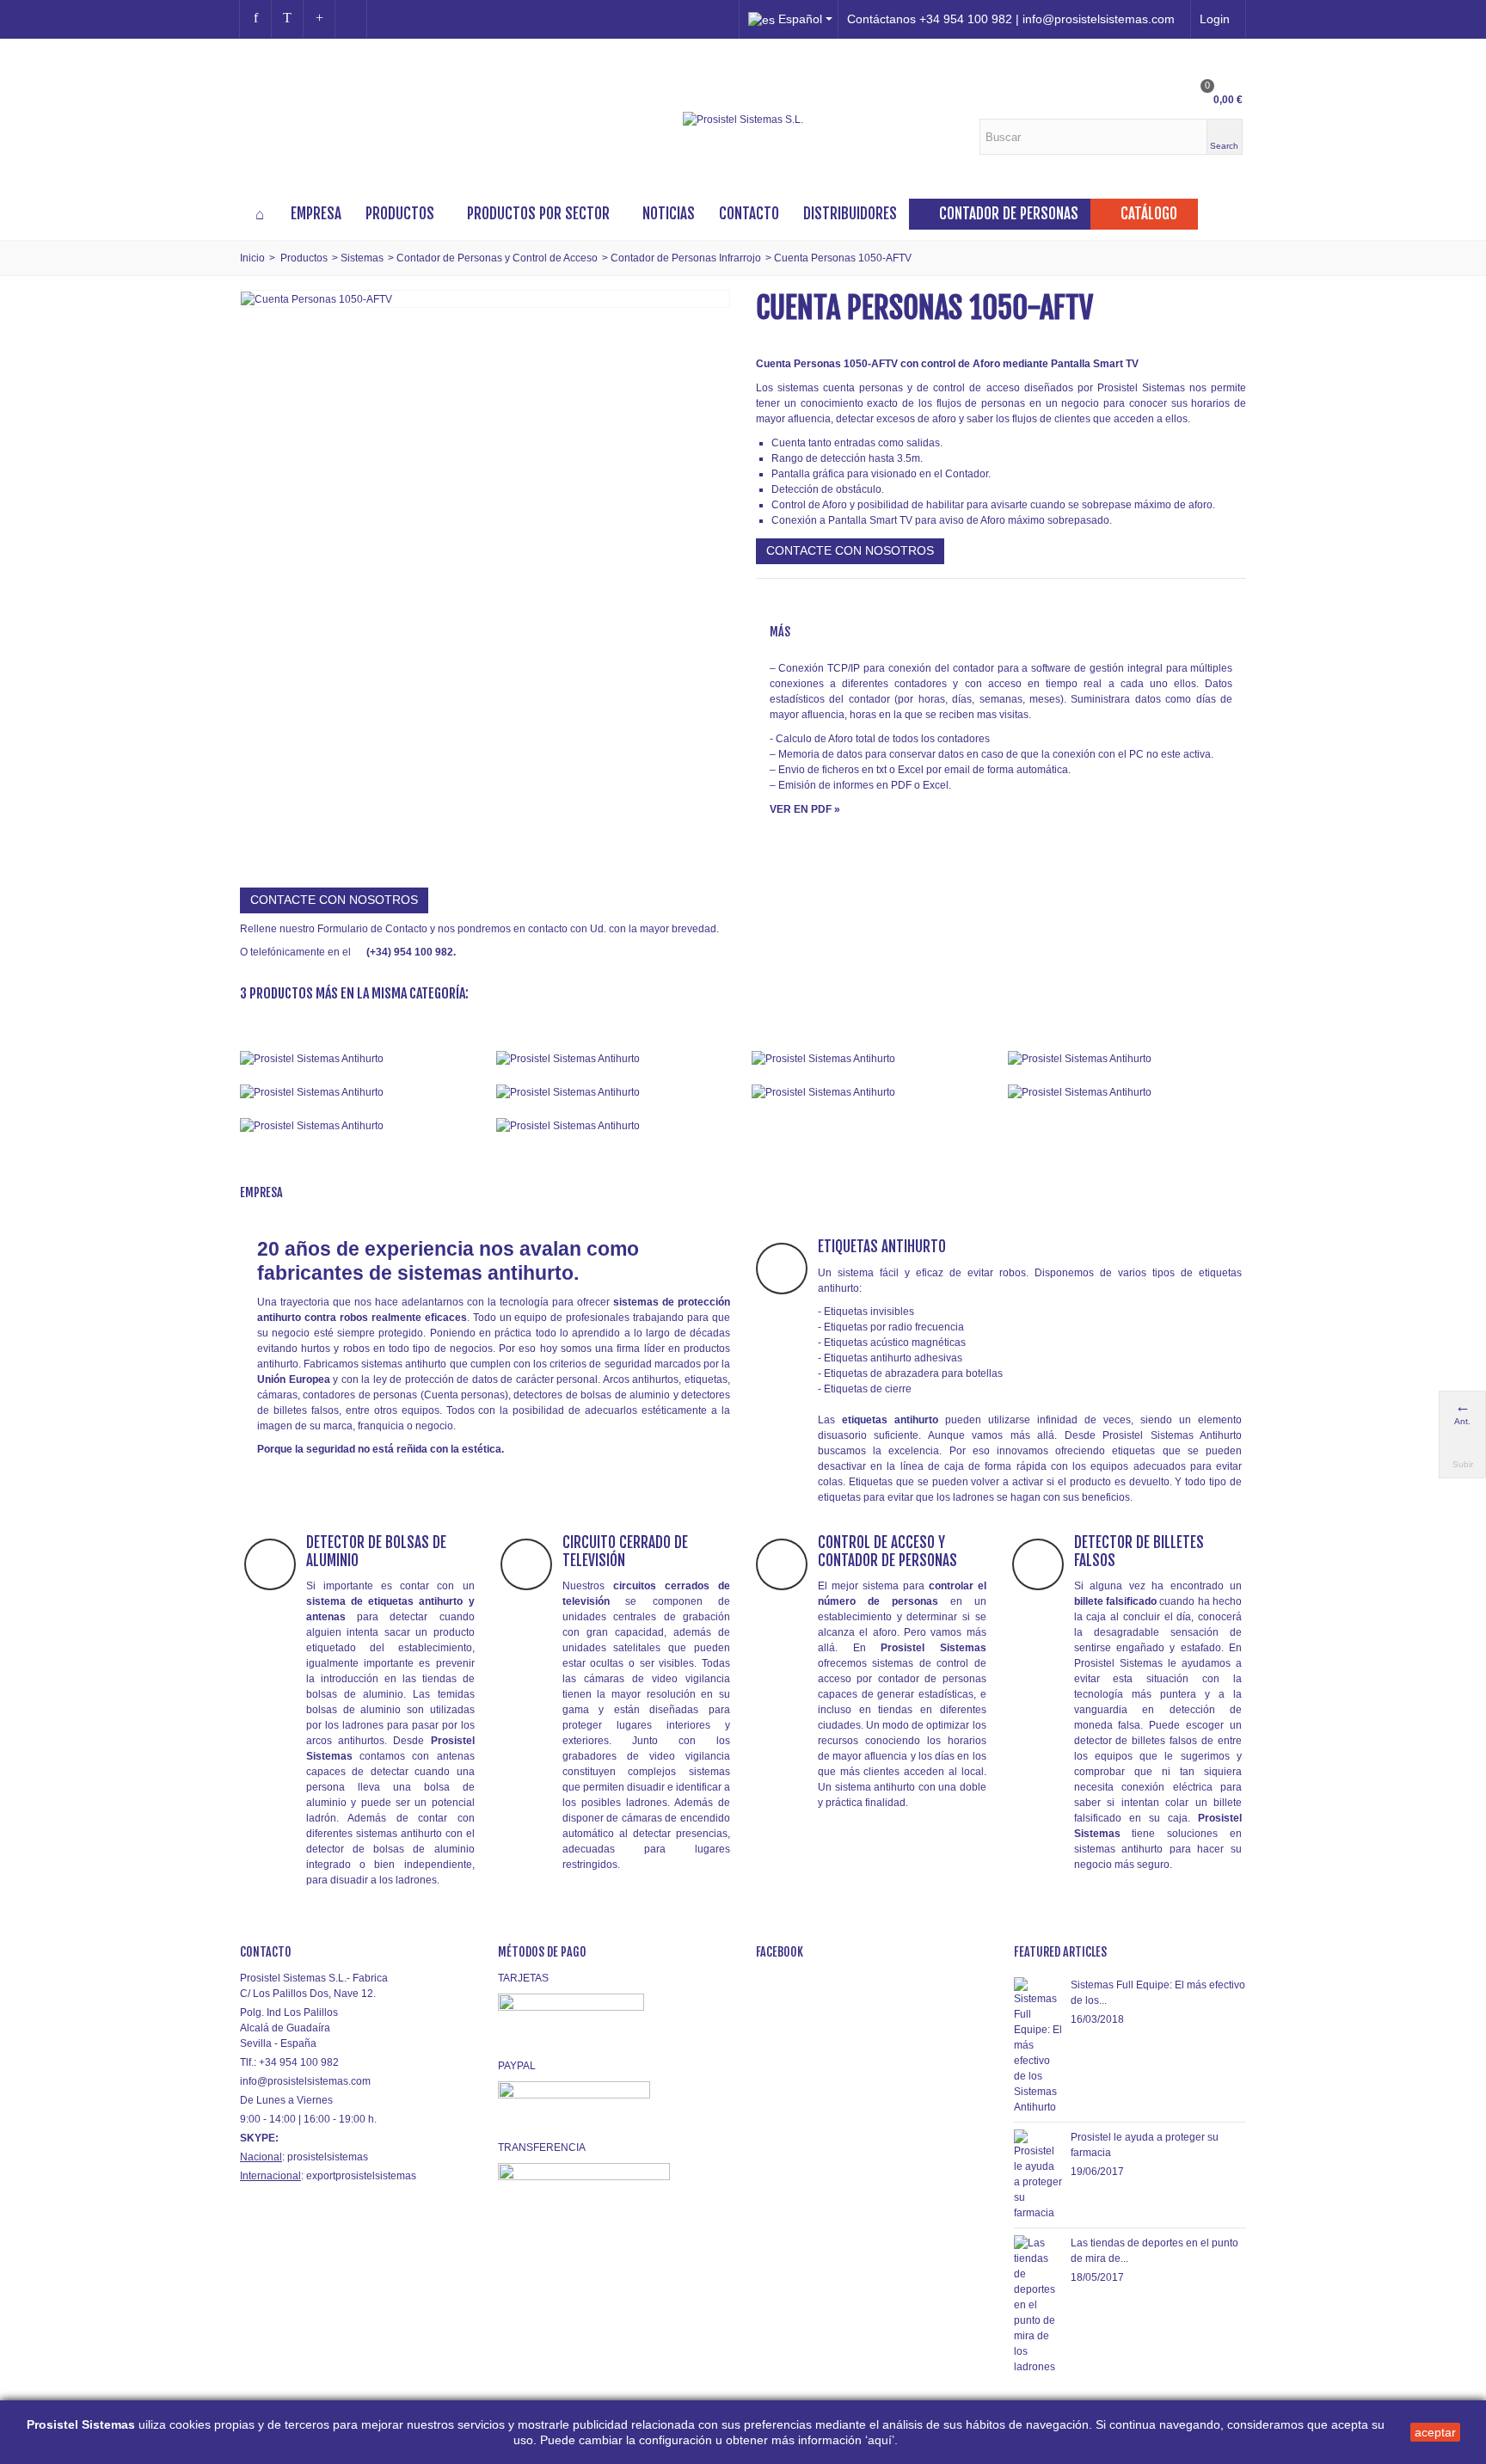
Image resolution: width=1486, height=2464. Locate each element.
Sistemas (362, 258)
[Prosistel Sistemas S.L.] (743, 119)
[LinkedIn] (351, 19)
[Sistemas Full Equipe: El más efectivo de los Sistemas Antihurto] (1038, 2045)
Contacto (749, 214)
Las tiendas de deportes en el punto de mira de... (1154, 2251)
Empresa (316, 214)
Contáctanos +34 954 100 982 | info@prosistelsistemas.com (1011, 19)
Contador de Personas (1009, 214)
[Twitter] (287, 19)
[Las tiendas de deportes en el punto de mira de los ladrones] (1038, 2304)
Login (1215, 19)
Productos (400, 214)
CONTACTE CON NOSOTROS (850, 550)
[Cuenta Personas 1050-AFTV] (316, 298)
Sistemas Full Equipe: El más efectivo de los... (1158, 1993)
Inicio (252, 258)
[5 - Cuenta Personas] (359, 1092)
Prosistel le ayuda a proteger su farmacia (1145, 2145)
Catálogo (1149, 214)
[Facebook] (255, 19)
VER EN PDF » (805, 809)
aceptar (1435, 2432)
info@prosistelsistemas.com (305, 2081)
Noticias (669, 214)
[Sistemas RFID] (616, 1125)
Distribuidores (850, 214)
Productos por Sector (538, 214)
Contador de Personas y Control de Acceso (497, 258)
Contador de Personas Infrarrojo (686, 258)
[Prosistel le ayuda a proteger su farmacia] (1038, 2174)
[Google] (319, 19)
